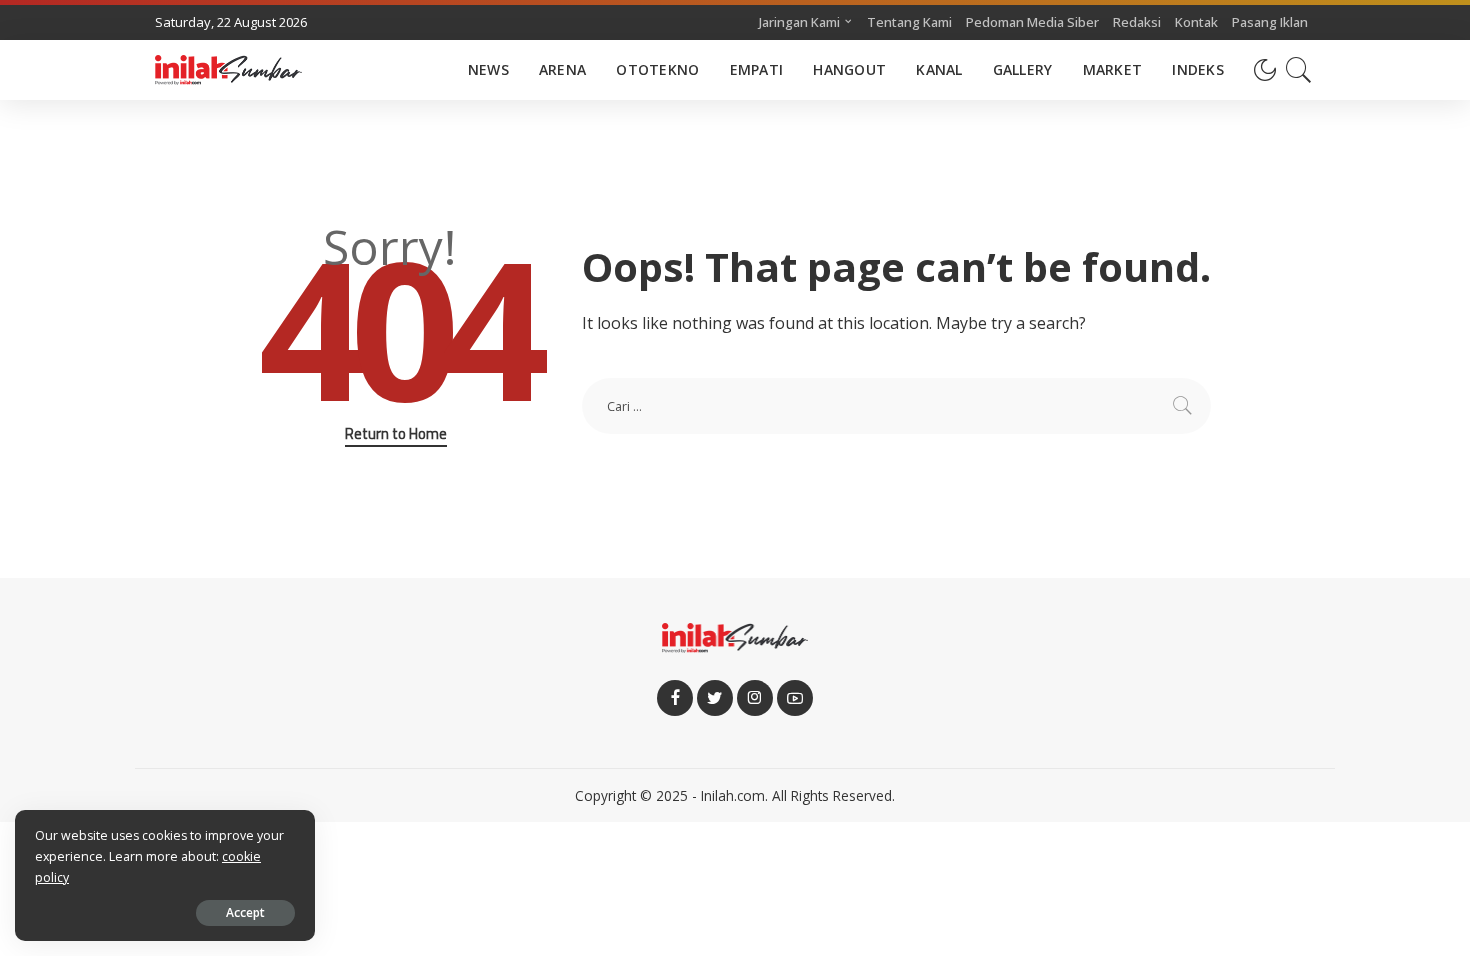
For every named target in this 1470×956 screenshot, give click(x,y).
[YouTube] (795, 698)
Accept (245, 912)
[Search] (1299, 70)
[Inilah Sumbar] (228, 70)
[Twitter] (715, 698)
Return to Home (396, 434)
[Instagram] (755, 698)
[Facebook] (675, 698)
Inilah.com (733, 795)
